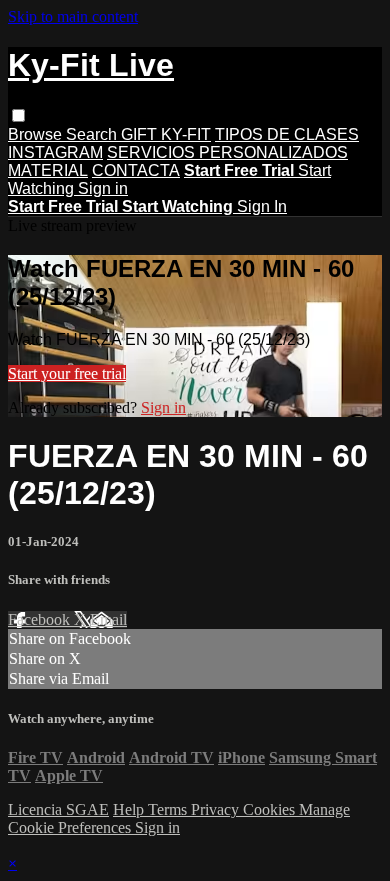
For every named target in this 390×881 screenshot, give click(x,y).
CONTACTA (136, 170)
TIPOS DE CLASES (287, 134)
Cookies (271, 809)
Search (93, 134)
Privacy (217, 809)
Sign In (262, 206)
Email (108, 619)
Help (130, 809)
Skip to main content (73, 16)
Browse (37, 134)
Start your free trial (67, 373)
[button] (18, 115)
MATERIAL (48, 170)
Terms (169, 809)
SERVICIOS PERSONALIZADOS (227, 152)
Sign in (103, 188)
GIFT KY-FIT (166, 134)
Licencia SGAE (58, 809)
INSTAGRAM (55, 152)
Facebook (41, 619)
